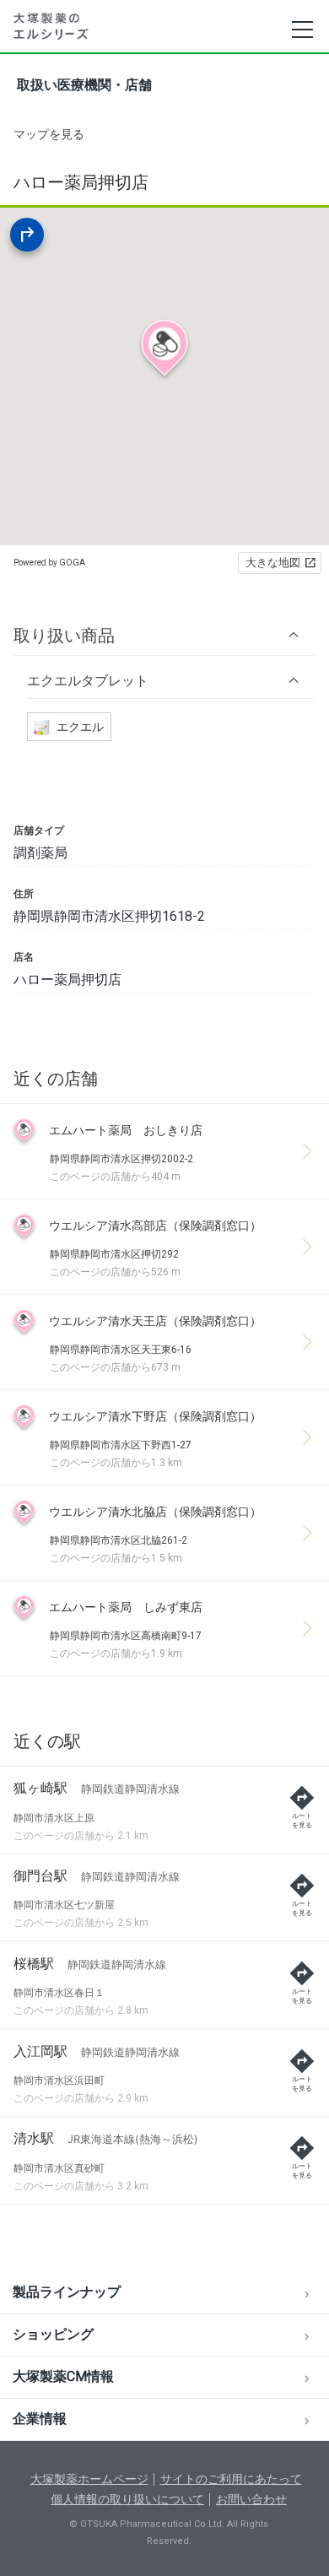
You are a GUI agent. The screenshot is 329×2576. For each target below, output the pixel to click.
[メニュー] (302, 30)
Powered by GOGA (49, 563)
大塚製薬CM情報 (63, 2376)
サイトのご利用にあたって (231, 2479)
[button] (164, 635)
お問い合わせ (251, 2499)
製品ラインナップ (67, 2292)
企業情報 (40, 2419)
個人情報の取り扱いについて (127, 2499)
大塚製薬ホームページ (89, 2479)
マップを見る (49, 134)
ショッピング (53, 2334)
